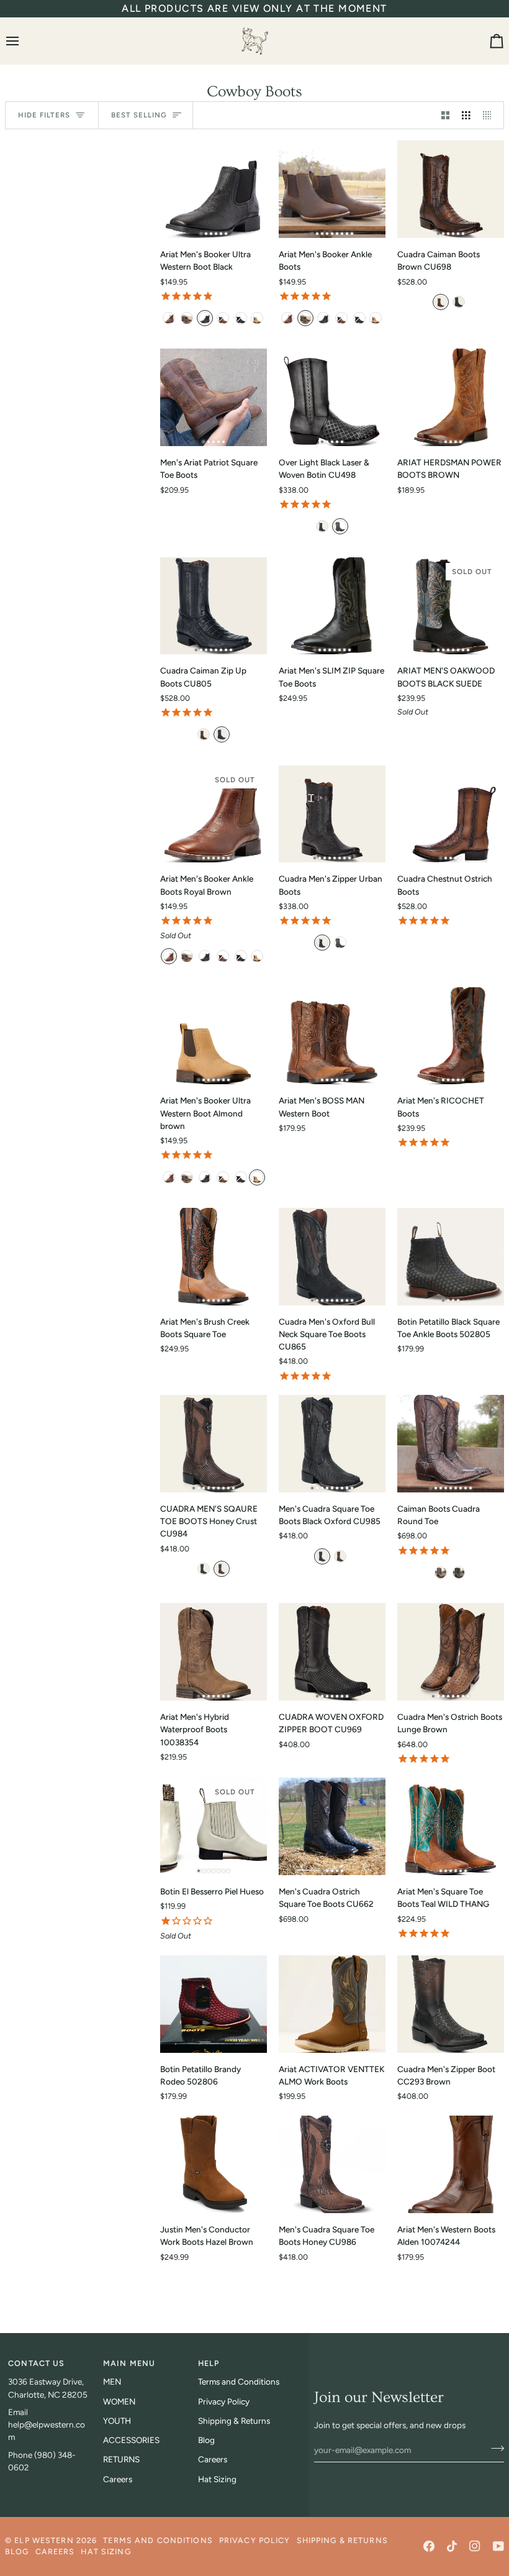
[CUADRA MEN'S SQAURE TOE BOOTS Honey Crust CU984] (214, 1444)
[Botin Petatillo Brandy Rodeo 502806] (214, 2004)
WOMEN (119, 2401)
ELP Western (44, 2540)
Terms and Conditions (239, 2382)
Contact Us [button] (36, 2363)
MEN (112, 2382)
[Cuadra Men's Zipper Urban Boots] (332, 814)
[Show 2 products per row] (446, 115)
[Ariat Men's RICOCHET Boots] (451, 1036)
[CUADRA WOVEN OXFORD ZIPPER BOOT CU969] (332, 1652)
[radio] (169, 318)
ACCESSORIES (131, 2440)
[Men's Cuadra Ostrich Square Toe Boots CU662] (332, 1826)
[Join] (494, 2449)
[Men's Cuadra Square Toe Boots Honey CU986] (332, 2164)
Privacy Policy (224, 2401)
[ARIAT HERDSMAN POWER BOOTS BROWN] (451, 397)
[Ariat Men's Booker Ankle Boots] (332, 189)
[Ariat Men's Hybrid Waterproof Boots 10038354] (214, 1652)
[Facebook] (429, 2546)
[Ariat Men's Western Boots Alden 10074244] (451, 2164)
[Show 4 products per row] (490, 115)
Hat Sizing (217, 2479)
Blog (206, 2440)
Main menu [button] (129, 2363)
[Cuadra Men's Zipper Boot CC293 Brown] (451, 2004)
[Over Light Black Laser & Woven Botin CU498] (332, 397)
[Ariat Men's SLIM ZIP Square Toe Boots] (332, 606)
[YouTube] (498, 2546)
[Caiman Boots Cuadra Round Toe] (451, 1444)
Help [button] (209, 2363)
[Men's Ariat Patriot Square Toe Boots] (214, 397)
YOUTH (117, 2421)
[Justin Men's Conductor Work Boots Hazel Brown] (214, 2164)
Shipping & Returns (234, 2421)
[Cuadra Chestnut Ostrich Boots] (451, 814)
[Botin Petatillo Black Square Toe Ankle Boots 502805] (451, 1257)
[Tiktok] (452, 2546)
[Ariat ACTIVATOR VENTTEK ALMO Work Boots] (332, 2004)
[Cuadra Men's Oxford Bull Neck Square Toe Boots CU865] (332, 1257)
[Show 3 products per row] (466, 115)
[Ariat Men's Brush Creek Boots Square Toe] (214, 1257)
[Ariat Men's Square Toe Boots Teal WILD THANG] (451, 1826)
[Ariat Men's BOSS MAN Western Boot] (332, 1036)
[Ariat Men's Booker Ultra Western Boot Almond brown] (214, 1036)
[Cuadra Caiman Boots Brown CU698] (451, 189)
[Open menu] (24, 41)
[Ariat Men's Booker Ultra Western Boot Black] (214, 189)
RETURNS (121, 2459)
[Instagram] (475, 2546)
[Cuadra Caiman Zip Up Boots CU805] (214, 606)
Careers (118, 2479)
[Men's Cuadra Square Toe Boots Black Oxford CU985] (332, 1444)
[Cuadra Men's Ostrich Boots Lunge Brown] (451, 1652)
